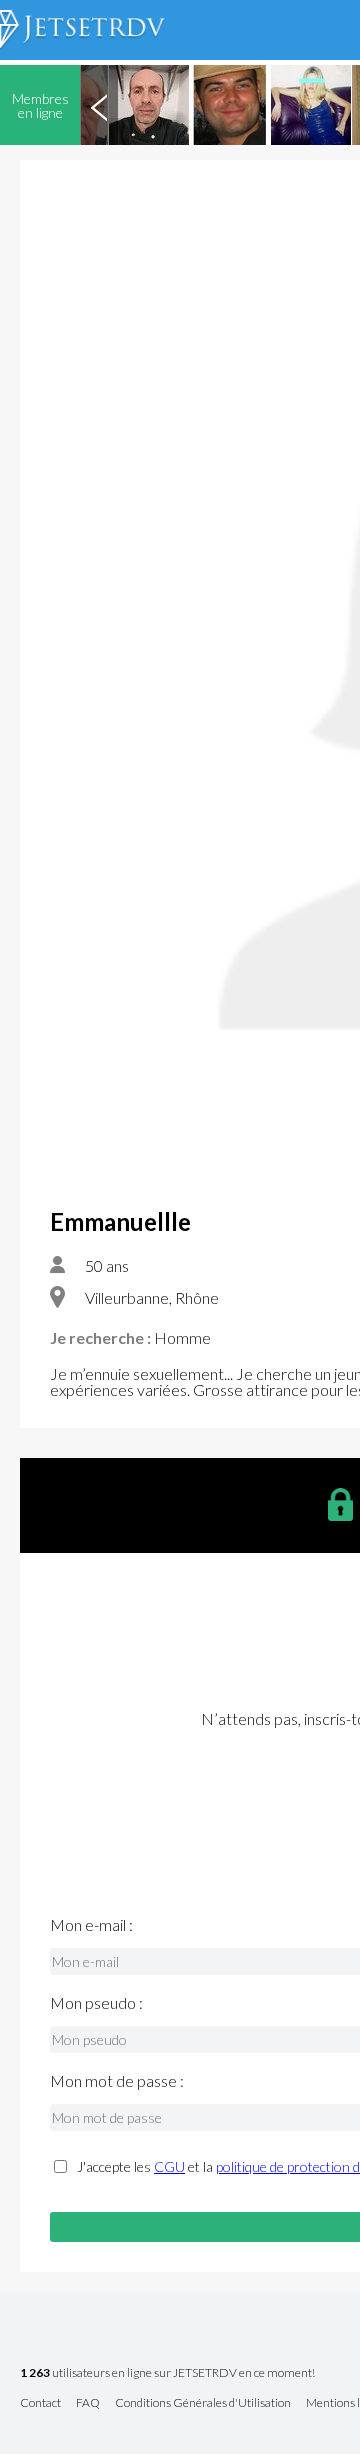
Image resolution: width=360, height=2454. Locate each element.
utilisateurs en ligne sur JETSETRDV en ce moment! (167, 2373)
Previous (99, 105)
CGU (169, 2166)
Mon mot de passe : (117, 2081)
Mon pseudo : (96, 2003)
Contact (40, 2403)
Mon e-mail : (91, 1925)
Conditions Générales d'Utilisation (203, 2403)
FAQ (88, 2403)
